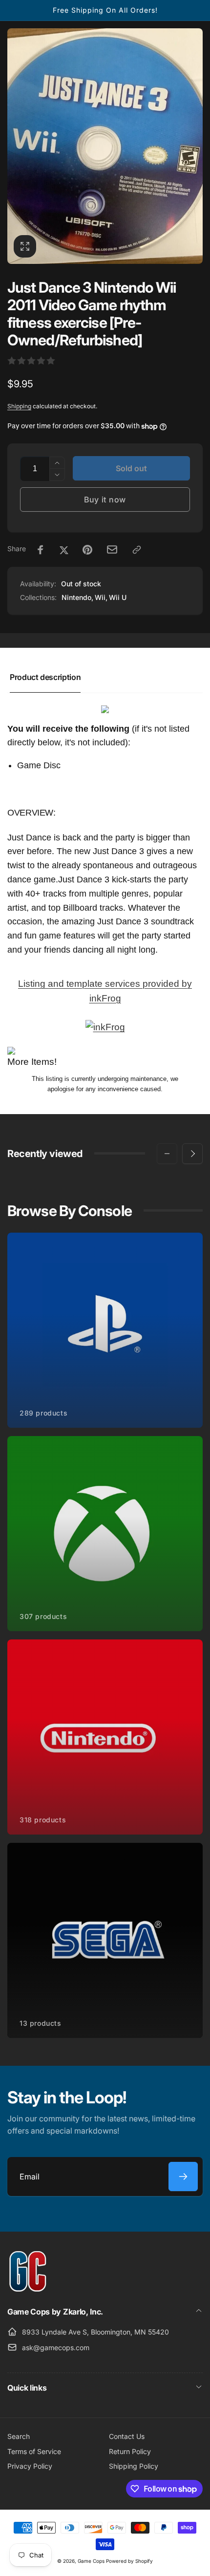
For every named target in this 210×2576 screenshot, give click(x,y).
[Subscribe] (183, 2177)
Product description (45, 677)
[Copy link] (137, 550)
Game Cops (91, 2561)
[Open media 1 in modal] (105, 146)
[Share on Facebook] (41, 550)
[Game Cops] (28, 2289)
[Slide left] (167, 1154)
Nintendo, (77, 597)
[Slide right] (192, 1154)
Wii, (101, 597)
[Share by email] (112, 549)
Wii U (118, 597)
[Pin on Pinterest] (87, 550)
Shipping (19, 406)
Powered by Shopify (129, 2561)
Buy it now (105, 499)
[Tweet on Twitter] (64, 550)
